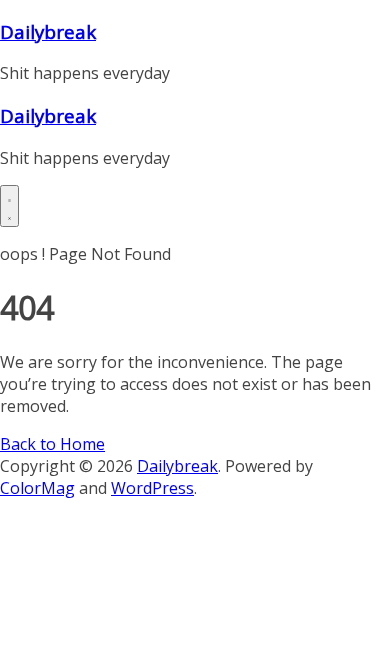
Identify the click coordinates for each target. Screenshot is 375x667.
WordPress (152, 488)
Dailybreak (48, 31)
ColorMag (37, 488)
